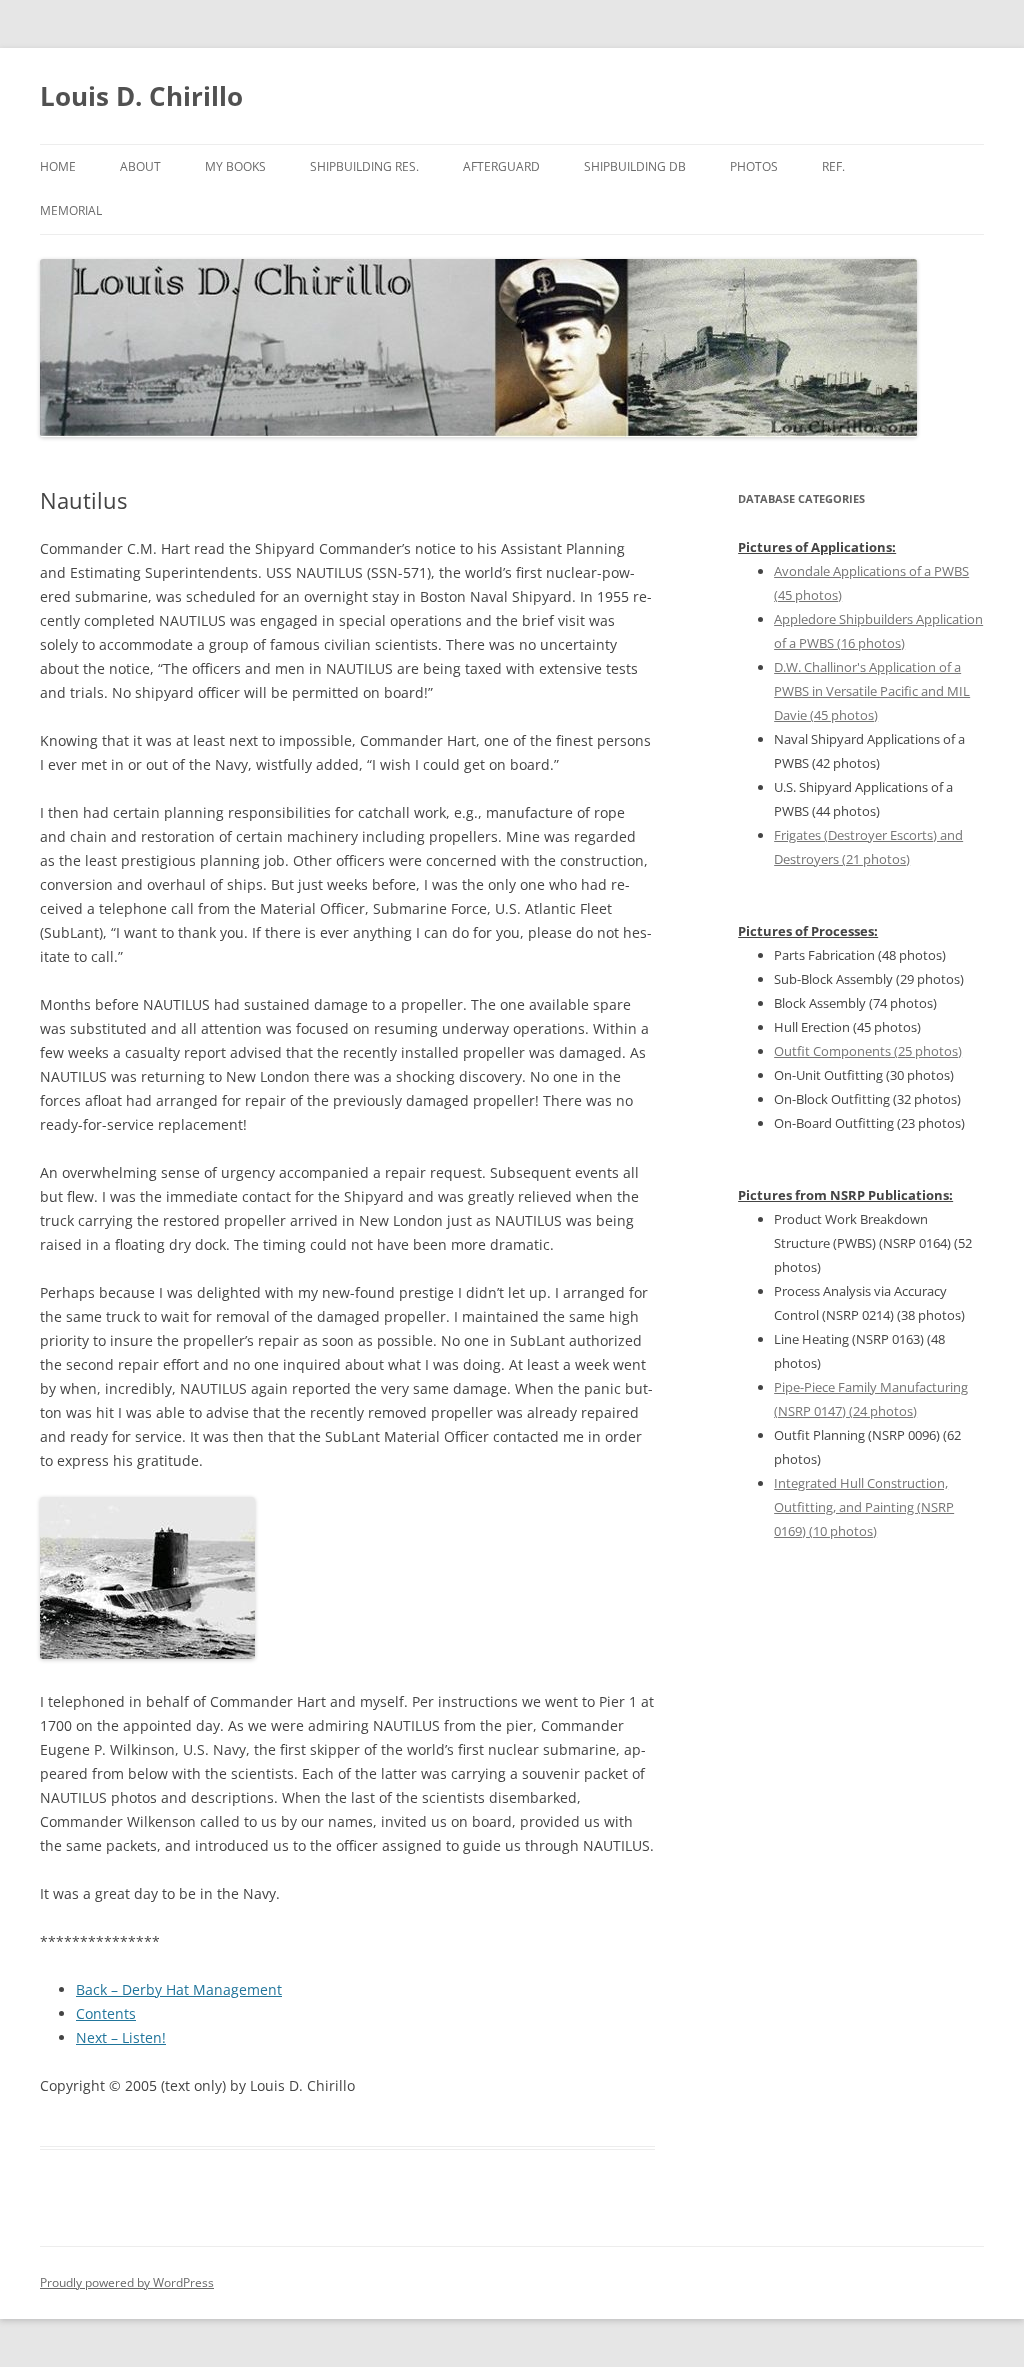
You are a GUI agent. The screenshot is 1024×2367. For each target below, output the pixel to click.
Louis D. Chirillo (141, 96)
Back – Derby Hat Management (179, 1989)
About (140, 166)
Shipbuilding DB (635, 166)
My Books (235, 166)
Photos (754, 166)
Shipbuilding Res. (364, 166)
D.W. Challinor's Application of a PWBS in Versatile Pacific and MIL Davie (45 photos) (872, 691)
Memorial (71, 210)
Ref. (833, 166)
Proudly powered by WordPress (127, 2282)
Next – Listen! (121, 2037)
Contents (106, 2013)
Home (58, 166)
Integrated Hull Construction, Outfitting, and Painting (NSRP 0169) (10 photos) (864, 1507)
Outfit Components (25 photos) (868, 1051)
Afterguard (501, 166)
